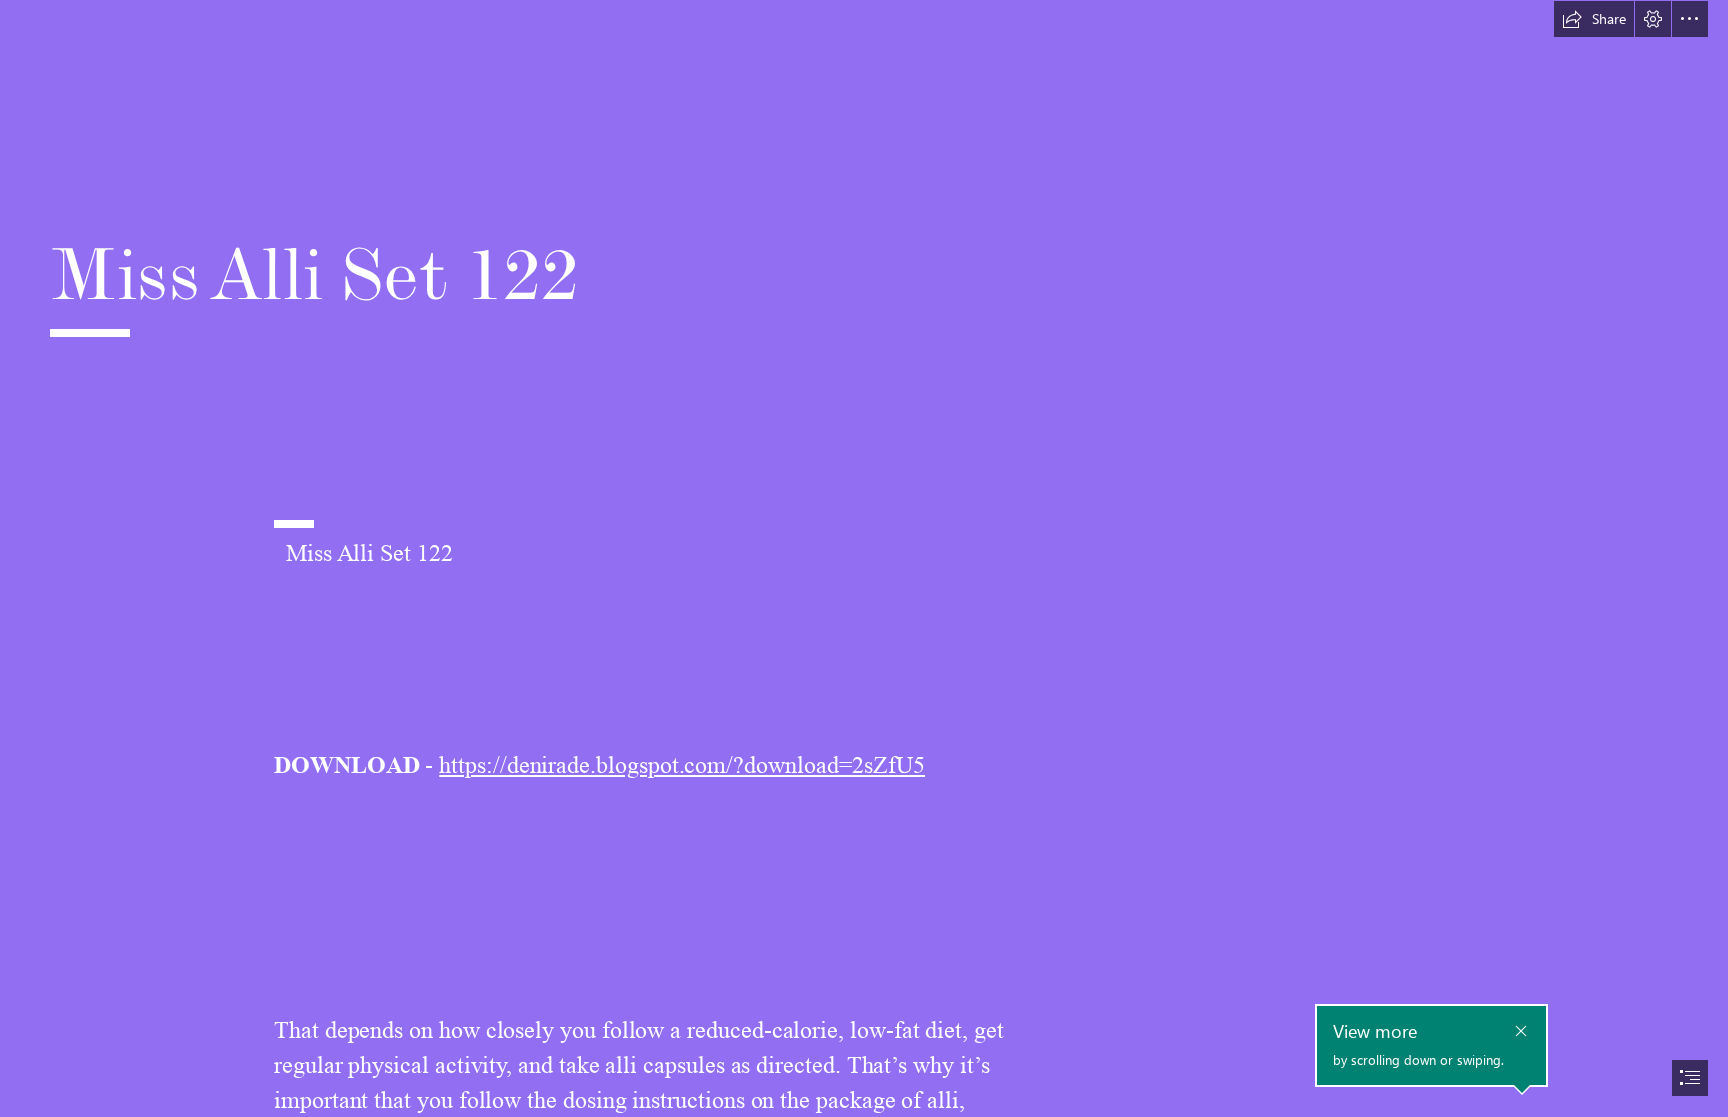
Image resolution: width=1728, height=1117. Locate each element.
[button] (1594, 19)
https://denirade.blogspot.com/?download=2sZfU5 (682, 765)
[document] (864, 558)
